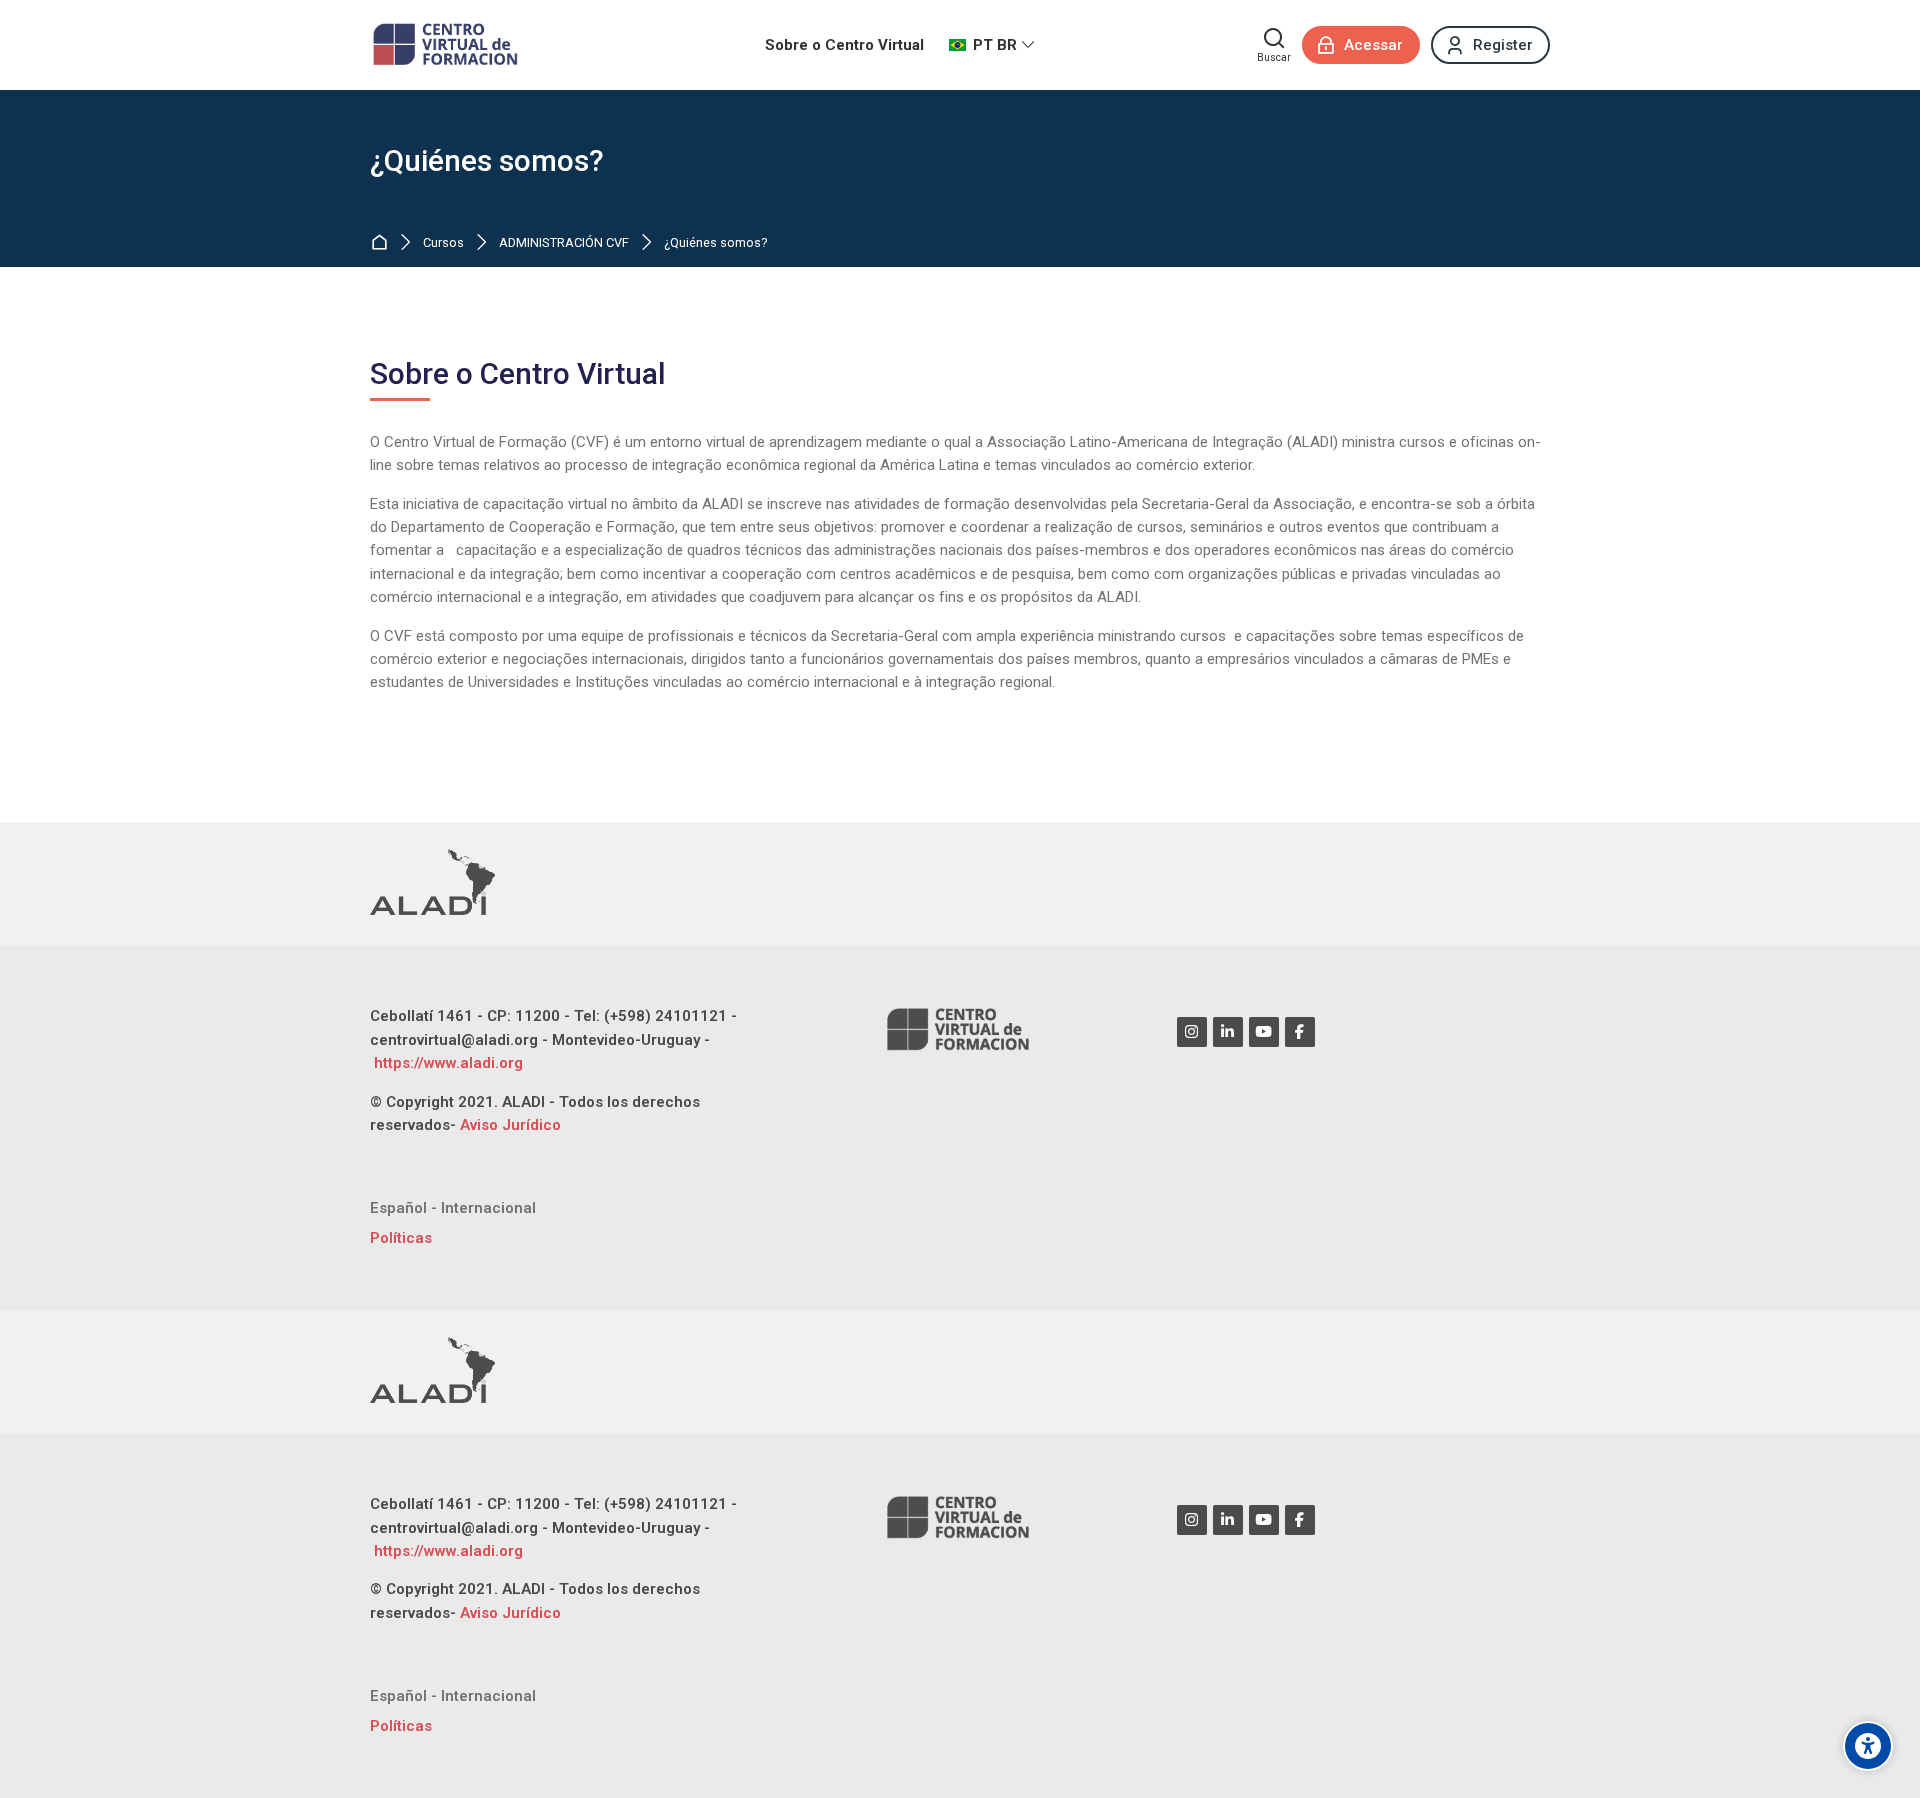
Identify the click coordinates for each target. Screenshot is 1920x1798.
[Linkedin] (1228, 1032)
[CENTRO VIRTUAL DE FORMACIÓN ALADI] (447, 45)
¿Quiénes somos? (487, 161)
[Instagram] (1192, 1032)
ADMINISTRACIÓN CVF (564, 243)
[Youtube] (1264, 1032)
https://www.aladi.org (446, 1063)
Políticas (401, 1238)
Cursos (443, 243)
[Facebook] (1300, 1032)
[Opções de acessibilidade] (1868, 1746)
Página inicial (383, 243)
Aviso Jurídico (510, 1125)
